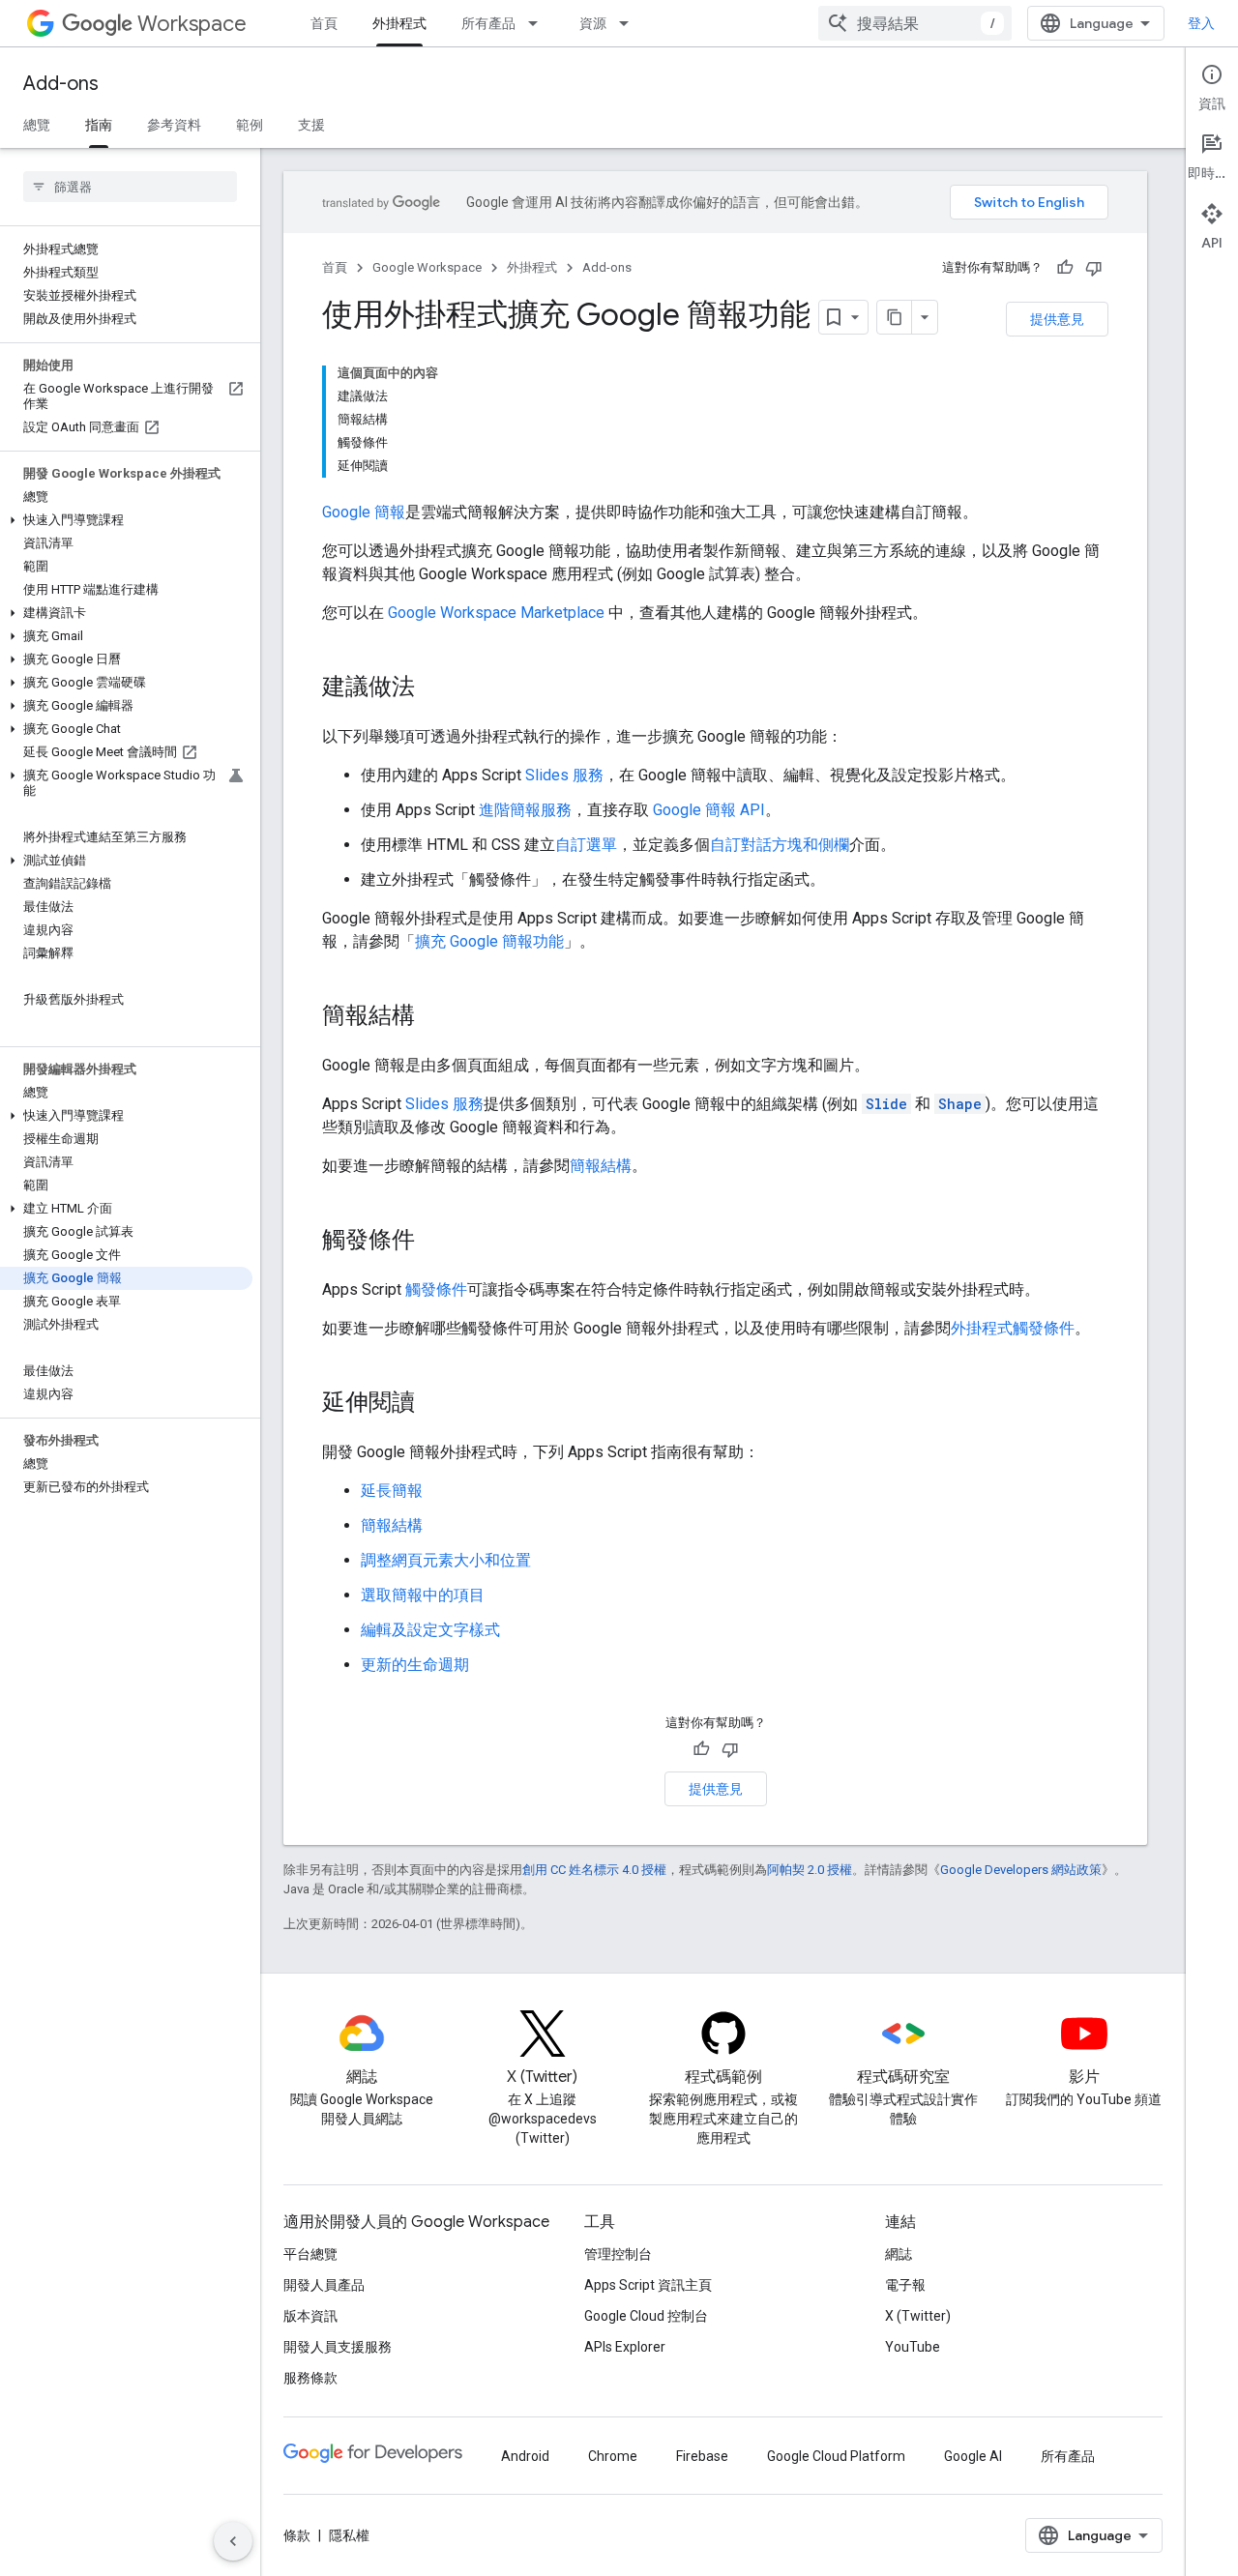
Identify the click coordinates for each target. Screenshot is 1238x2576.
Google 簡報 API (709, 810)
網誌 (899, 2254)
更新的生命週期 (415, 1665)
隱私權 (349, 2535)
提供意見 (1057, 319)
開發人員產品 (324, 2285)
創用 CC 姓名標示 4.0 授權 (594, 1870)
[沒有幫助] (1094, 268)
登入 (1201, 23)
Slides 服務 (564, 775)
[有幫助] (1065, 268)
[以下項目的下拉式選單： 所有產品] (539, 23)
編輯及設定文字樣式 (430, 1630)
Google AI (973, 2456)
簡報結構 (601, 1166)
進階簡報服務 (525, 810)
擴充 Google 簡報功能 (489, 941)
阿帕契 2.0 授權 (810, 1870)
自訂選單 (586, 845)
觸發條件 (436, 1289)
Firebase (702, 2456)
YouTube (913, 2347)
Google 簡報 (364, 512)
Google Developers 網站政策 (1021, 1870)
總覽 (37, 125)
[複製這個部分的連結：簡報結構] (434, 1017)
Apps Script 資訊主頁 (648, 2285)
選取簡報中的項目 (423, 1595)
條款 (297, 2535)
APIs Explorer (625, 2347)
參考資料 (174, 125)
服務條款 (310, 2378)
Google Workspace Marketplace (496, 613)
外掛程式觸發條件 (1013, 1328)
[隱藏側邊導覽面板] (233, 2541)
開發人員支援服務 (338, 2347)
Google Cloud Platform (836, 2456)
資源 (593, 23)
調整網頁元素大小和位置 (446, 1560)
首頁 (324, 23)
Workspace (192, 24)
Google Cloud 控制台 (646, 2316)
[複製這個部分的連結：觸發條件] (434, 1242)
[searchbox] (130, 187)
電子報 (905, 2285)
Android (525, 2456)
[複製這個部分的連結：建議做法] (434, 688)
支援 (311, 125)
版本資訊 (310, 2316)
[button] (126, 520)
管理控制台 (618, 2254)
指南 (99, 125)
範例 (250, 125)
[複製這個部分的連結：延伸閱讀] (434, 1404)
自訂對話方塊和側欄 (780, 845)
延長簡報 (392, 1491)
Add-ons (61, 84)
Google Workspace (427, 267)
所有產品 (488, 23)
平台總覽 (310, 2254)
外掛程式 (399, 23)
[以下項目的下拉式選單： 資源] (630, 23)
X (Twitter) (918, 2316)
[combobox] (915, 23)
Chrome (613, 2456)
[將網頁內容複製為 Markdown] (895, 317)
